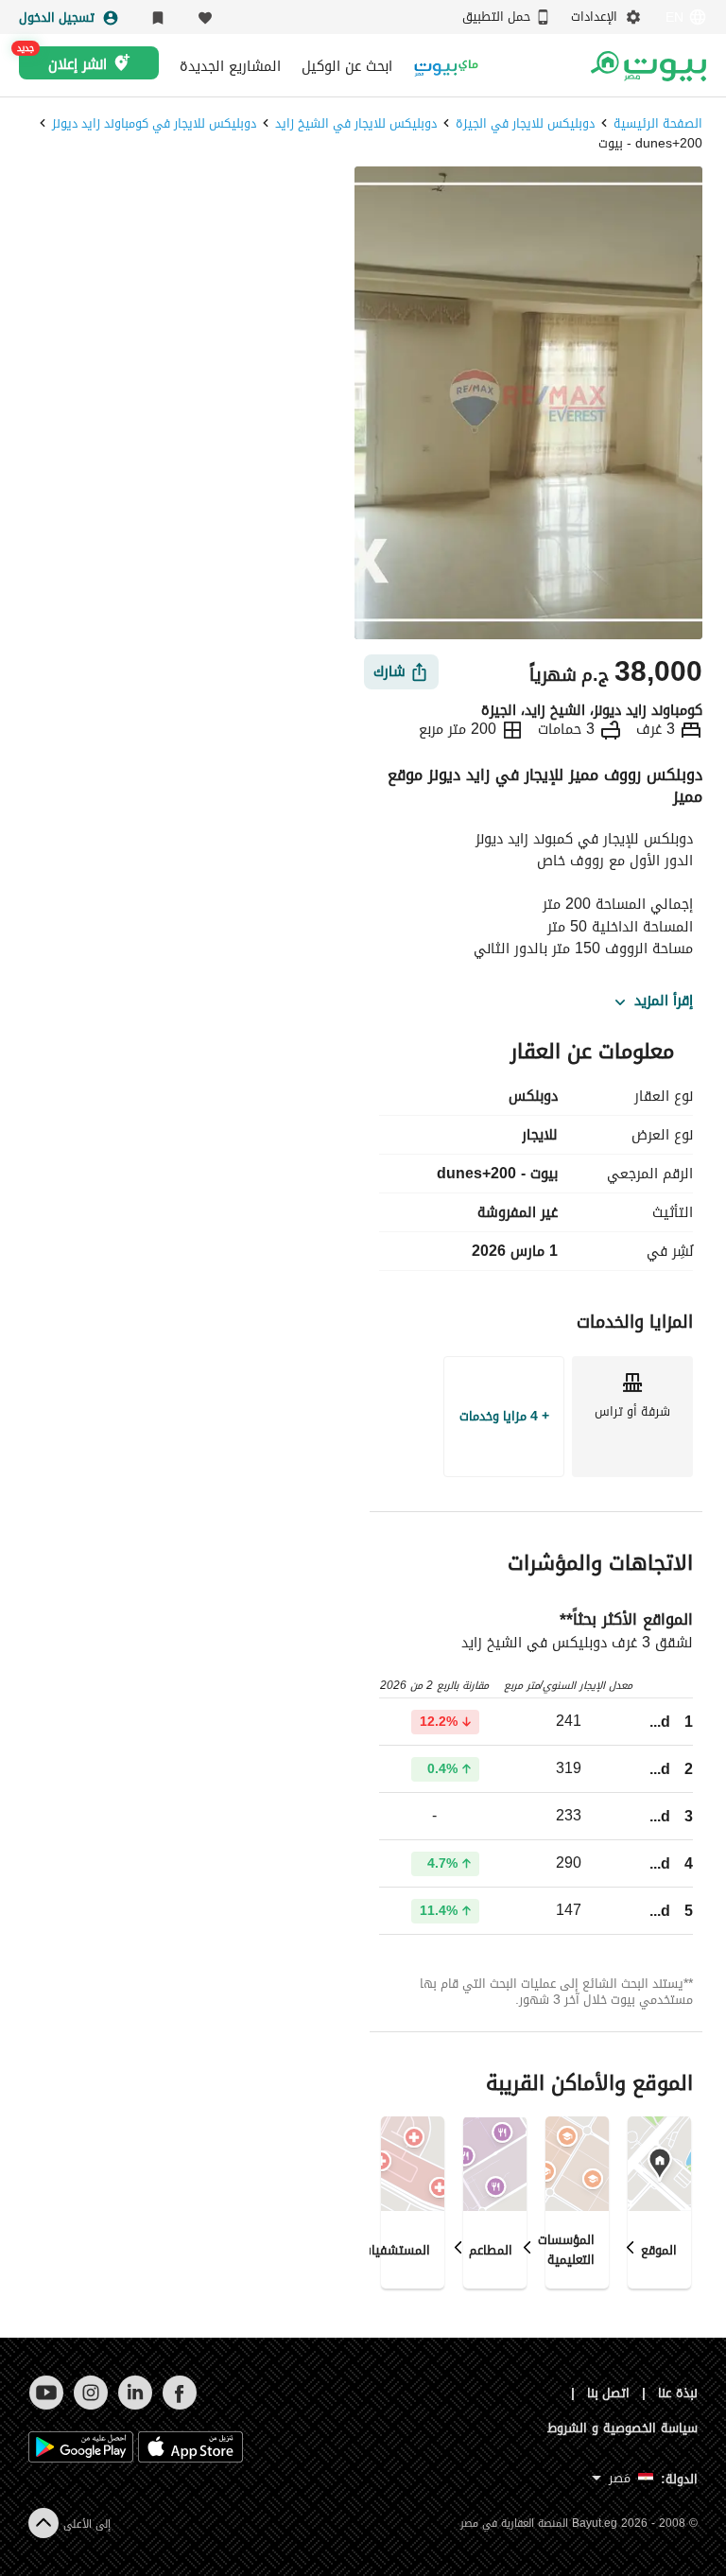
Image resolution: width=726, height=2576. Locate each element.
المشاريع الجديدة (230, 66)
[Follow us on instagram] (90, 2405)
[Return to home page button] (648, 66)
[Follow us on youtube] (46, 2405)
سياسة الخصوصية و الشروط (622, 2428)
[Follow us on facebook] (179, 2405)
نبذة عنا (678, 2393)
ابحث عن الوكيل (347, 66)
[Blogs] (446, 66)
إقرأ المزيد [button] (664, 1001)
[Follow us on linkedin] (135, 2405)
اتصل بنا (609, 2393)
